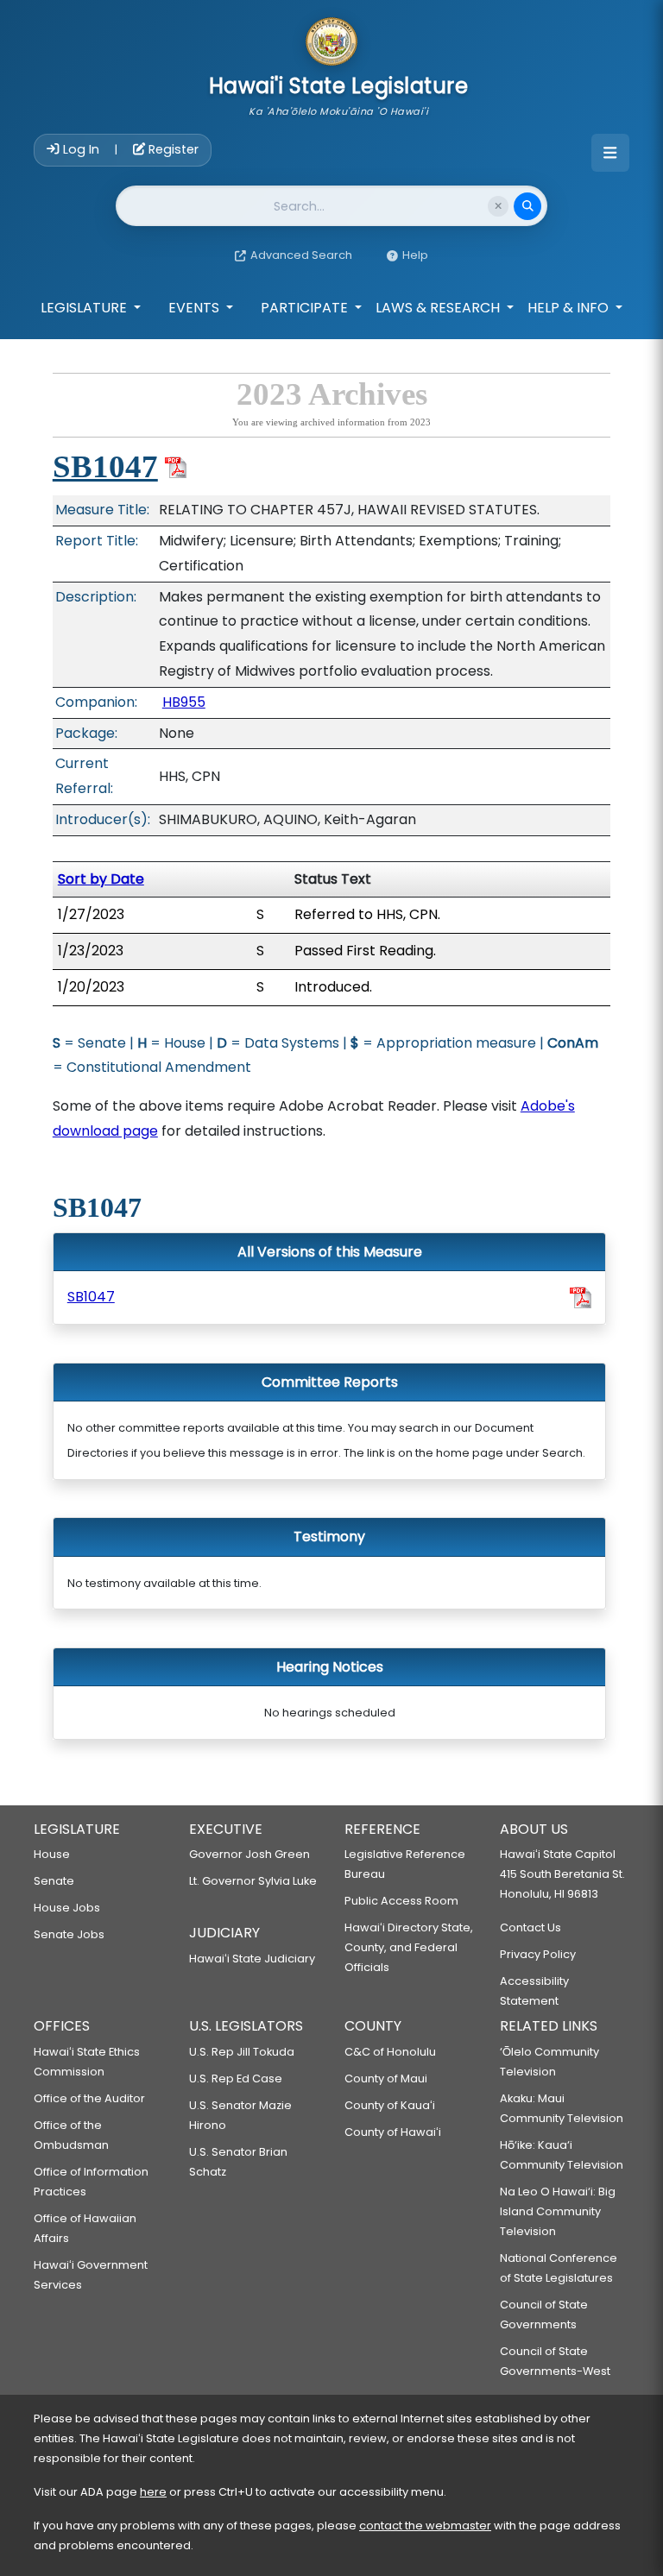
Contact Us (530, 1927)
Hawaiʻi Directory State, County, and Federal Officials (409, 1947)
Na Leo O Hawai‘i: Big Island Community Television (558, 2211)
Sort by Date (101, 879)
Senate (54, 1881)
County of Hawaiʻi (393, 2132)
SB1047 (105, 466)
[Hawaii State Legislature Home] (331, 43)
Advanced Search (301, 255)
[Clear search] (498, 206)
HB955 (184, 702)
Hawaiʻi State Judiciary (252, 1959)
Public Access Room (401, 1901)
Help (415, 255)
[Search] (527, 206)
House (52, 1854)
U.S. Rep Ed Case (236, 2078)
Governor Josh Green (249, 1854)
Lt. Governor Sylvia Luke (253, 1881)
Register (172, 149)
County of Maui (386, 2078)
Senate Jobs (69, 1934)
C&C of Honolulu (390, 2052)
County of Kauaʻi (390, 2105)
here (153, 2492)
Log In (81, 149)
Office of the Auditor (89, 2098)
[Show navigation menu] (610, 153)
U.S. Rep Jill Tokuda (242, 2052)
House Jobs (67, 1908)
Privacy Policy (538, 1954)
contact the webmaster (425, 2526)
